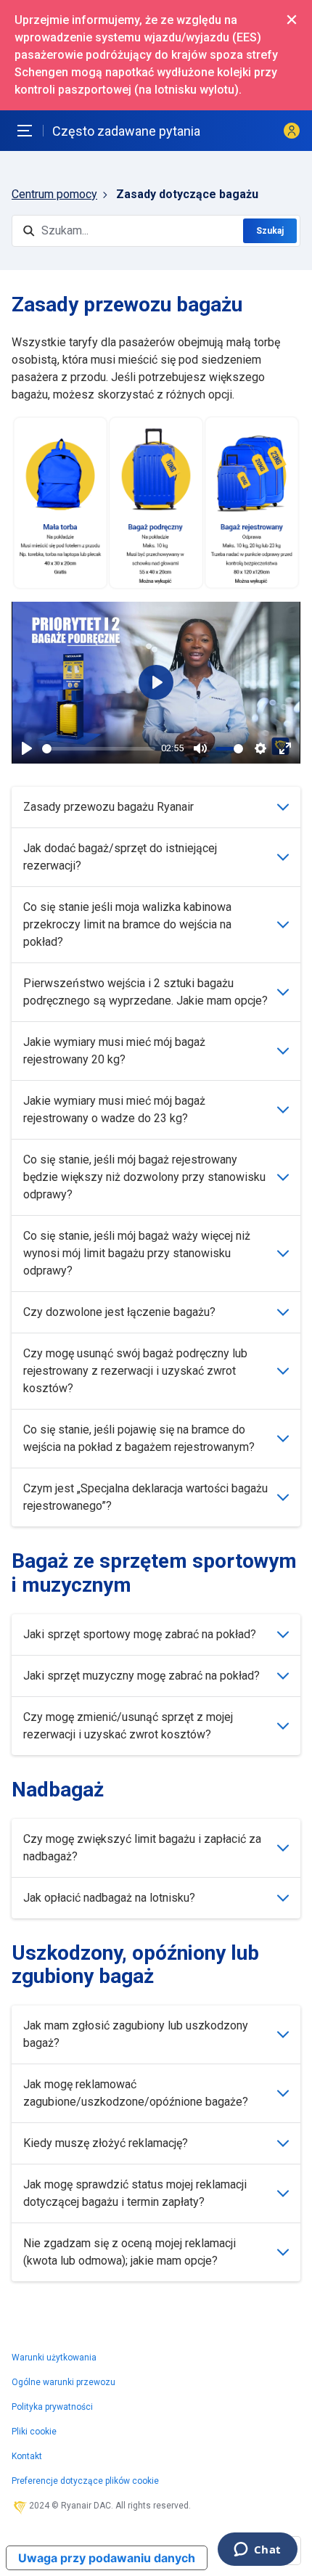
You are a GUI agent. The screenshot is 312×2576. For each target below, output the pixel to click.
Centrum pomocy (54, 194)
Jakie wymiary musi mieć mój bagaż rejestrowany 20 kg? (114, 1051)
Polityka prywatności (52, 2407)
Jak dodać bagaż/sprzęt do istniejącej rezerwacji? (120, 857)
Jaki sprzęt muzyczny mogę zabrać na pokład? (141, 1676)
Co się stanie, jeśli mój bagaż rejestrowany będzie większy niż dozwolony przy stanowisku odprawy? (144, 1177)
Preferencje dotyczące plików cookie (85, 2481)
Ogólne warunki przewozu (63, 2382)
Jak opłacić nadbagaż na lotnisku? (109, 1898)
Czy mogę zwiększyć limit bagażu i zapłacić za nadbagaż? (142, 1848)
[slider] (99, 749)
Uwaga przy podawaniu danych (107, 2558)
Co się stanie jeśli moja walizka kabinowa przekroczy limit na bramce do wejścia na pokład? (127, 924)
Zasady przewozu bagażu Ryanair (108, 807)
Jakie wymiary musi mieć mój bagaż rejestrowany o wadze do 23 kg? (114, 1109)
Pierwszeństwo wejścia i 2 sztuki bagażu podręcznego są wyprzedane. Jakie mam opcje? (145, 992)
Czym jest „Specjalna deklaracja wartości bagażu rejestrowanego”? (145, 1497)
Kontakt (27, 2456)
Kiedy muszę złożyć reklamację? (106, 2143)
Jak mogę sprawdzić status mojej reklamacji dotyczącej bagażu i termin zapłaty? (135, 2193)
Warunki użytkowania (54, 2358)
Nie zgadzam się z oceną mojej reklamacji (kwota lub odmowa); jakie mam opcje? (130, 2252)
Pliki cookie (34, 2432)
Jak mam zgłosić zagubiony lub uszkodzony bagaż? (136, 2034)
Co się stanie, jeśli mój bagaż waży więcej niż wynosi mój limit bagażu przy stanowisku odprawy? (137, 1253)
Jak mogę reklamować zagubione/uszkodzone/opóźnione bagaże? (136, 2093)
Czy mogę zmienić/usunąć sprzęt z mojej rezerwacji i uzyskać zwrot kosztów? (128, 1726)
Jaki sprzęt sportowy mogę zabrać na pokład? (140, 1634)
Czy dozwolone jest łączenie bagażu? (119, 1312)
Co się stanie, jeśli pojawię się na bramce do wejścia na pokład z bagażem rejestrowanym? (139, 1438)
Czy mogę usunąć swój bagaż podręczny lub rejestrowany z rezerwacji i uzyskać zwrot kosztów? (135, 1371)
